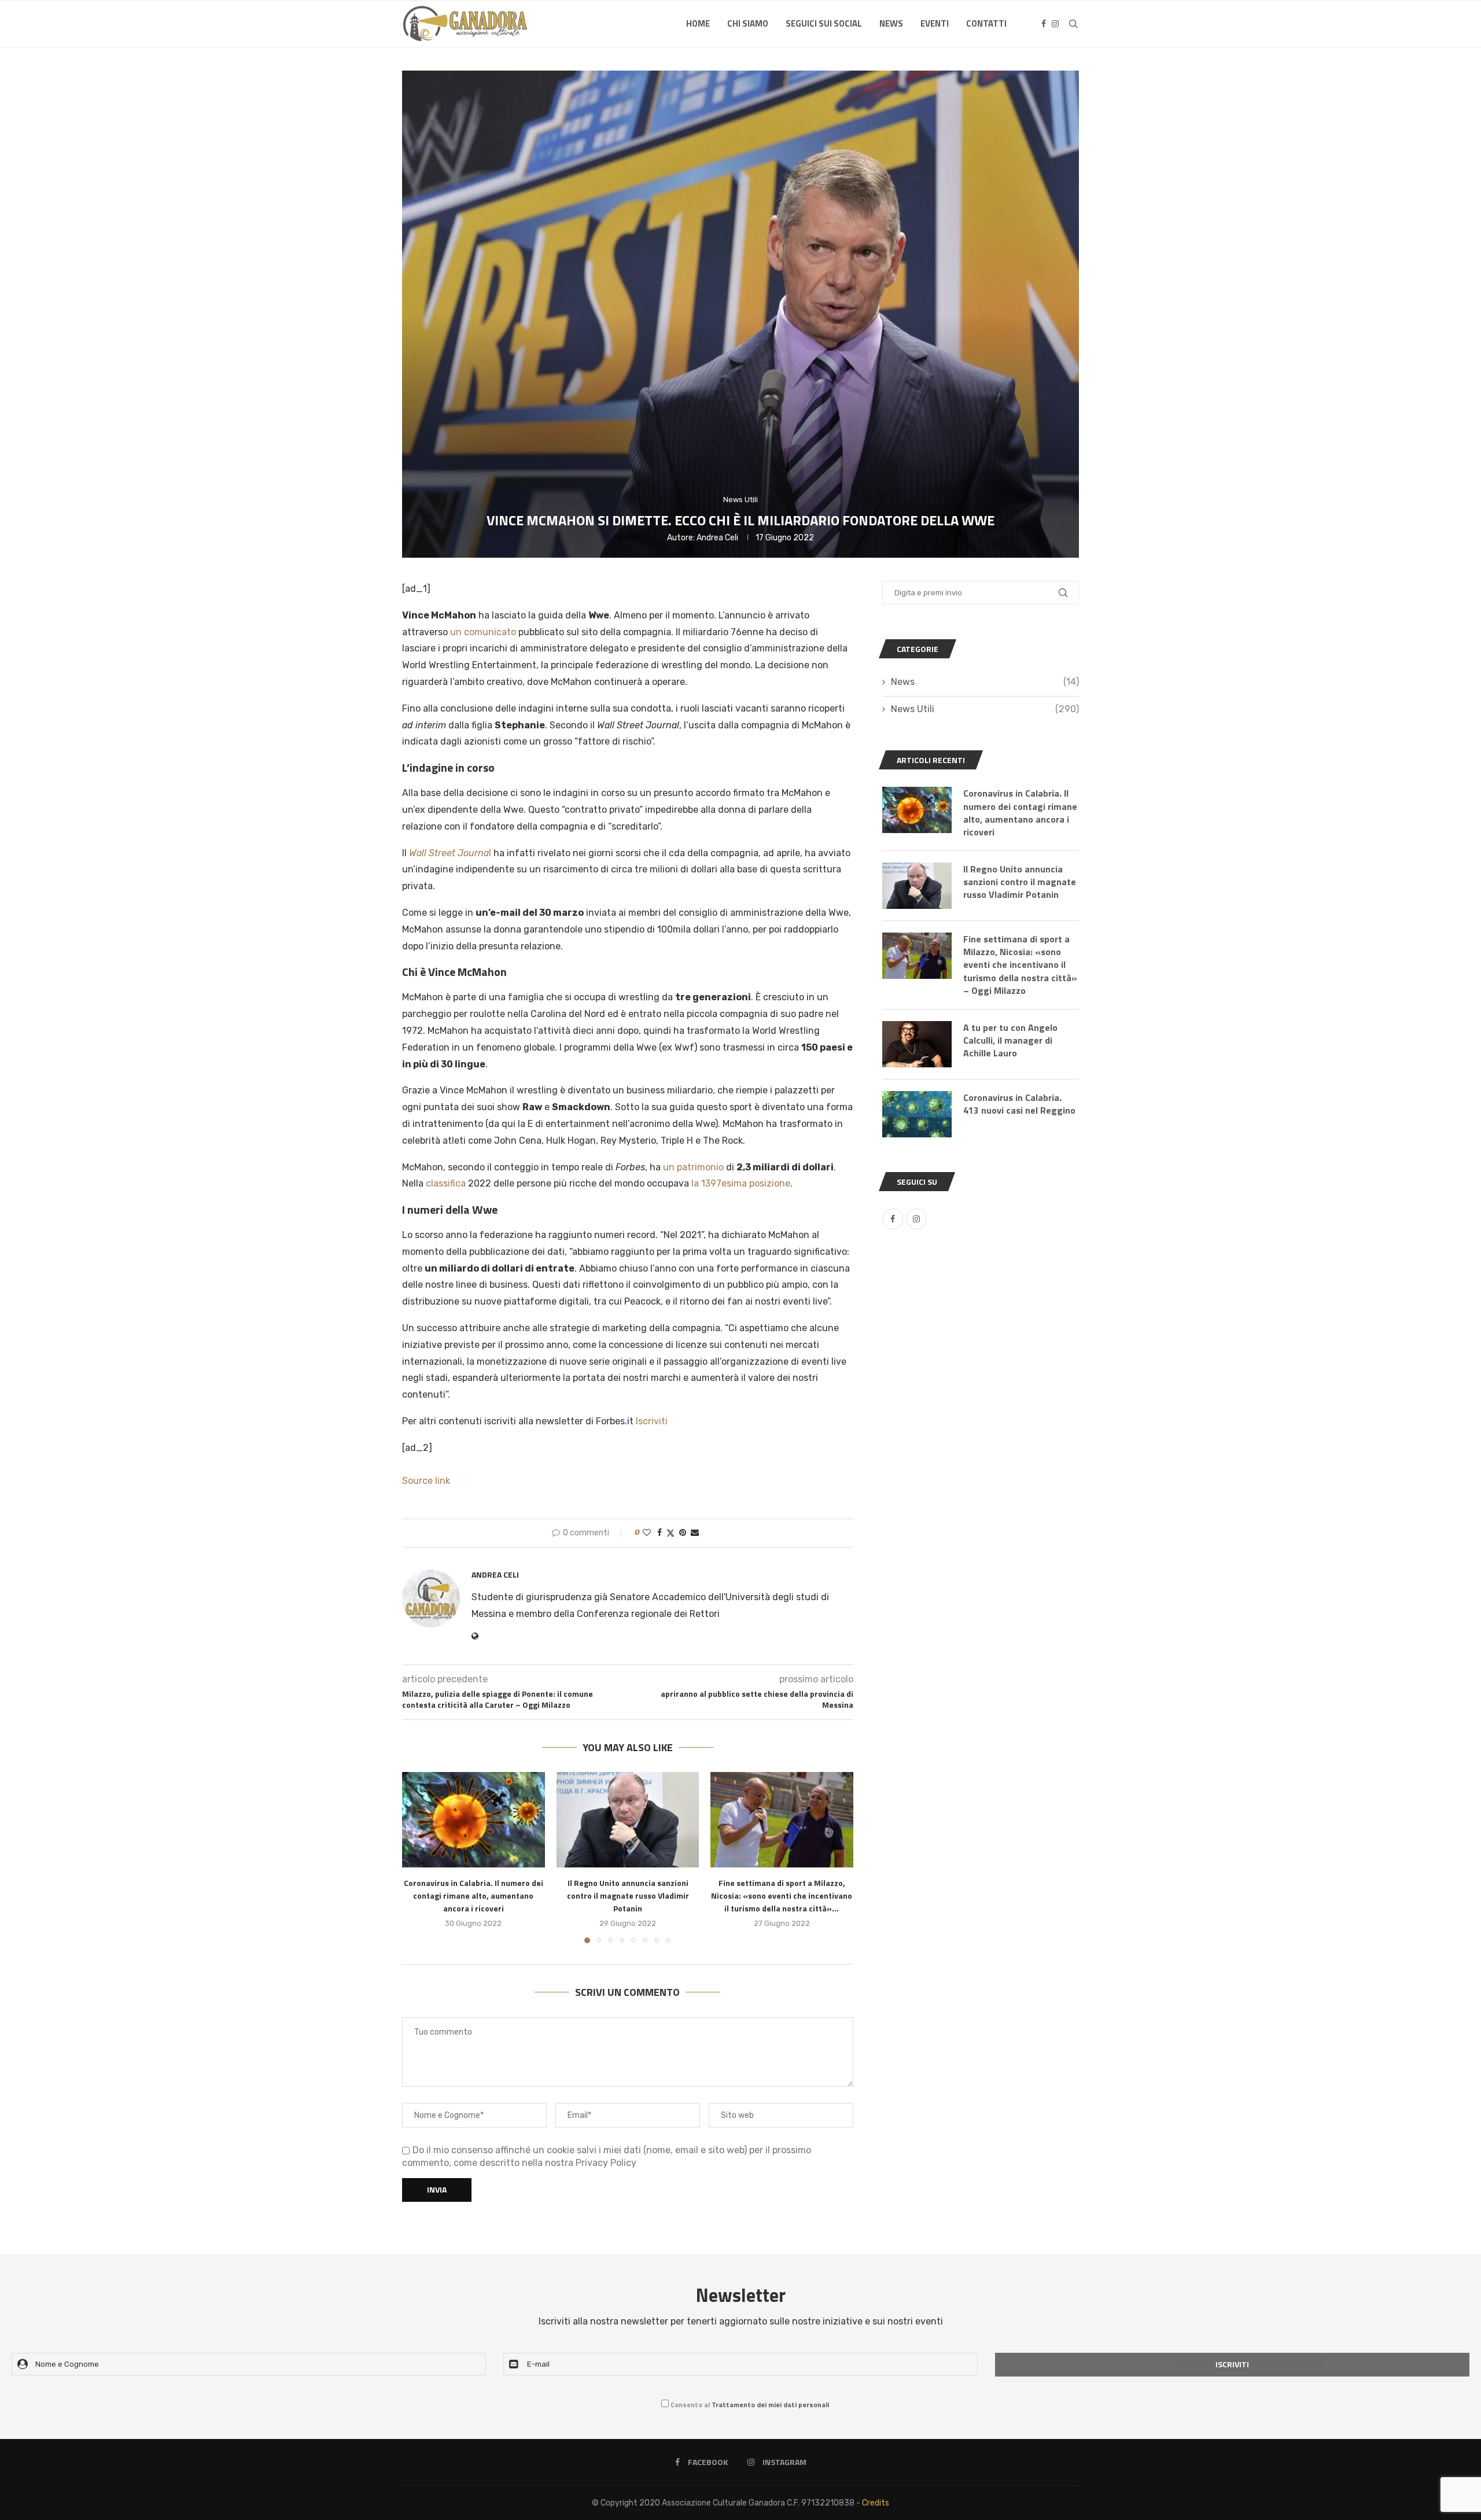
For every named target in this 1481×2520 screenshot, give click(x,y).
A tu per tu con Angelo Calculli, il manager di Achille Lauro (1010, 1040)
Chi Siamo (748, 23)
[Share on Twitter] (670, 1533)
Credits (876, 2503)
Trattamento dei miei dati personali (770, 2405)
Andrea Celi (717, 538)
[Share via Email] (695, 1533)
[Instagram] (1055, 24)
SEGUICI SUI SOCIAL (824, 23)
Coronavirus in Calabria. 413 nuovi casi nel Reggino (1019, 1104)
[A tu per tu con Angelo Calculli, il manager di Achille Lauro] (917, 1044)
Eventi (935, 23)
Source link (426, 1481)
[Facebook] (1044, 24)
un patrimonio (693, 1167)
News (891, 23)
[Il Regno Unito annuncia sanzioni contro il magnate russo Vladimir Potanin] (628, 1819)
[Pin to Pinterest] (683, 1533)
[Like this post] (647, 1533)
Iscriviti (652, 1421)
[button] (418, 1857)
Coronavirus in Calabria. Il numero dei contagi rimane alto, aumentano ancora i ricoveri (474, 1896)
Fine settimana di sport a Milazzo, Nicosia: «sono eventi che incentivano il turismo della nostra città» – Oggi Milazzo (1020, 965)
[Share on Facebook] (660, 1533)
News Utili (985, 709)
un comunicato (483, 632)
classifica (446, 1183)
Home (698, 23)
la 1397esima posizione (741, 1183)
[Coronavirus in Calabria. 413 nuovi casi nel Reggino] (917, 1114)
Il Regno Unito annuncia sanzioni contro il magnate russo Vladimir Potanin (627, 1896)
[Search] (1073, 24)
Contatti (986, 23)
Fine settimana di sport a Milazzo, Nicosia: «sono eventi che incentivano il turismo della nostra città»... (782, 1896)
